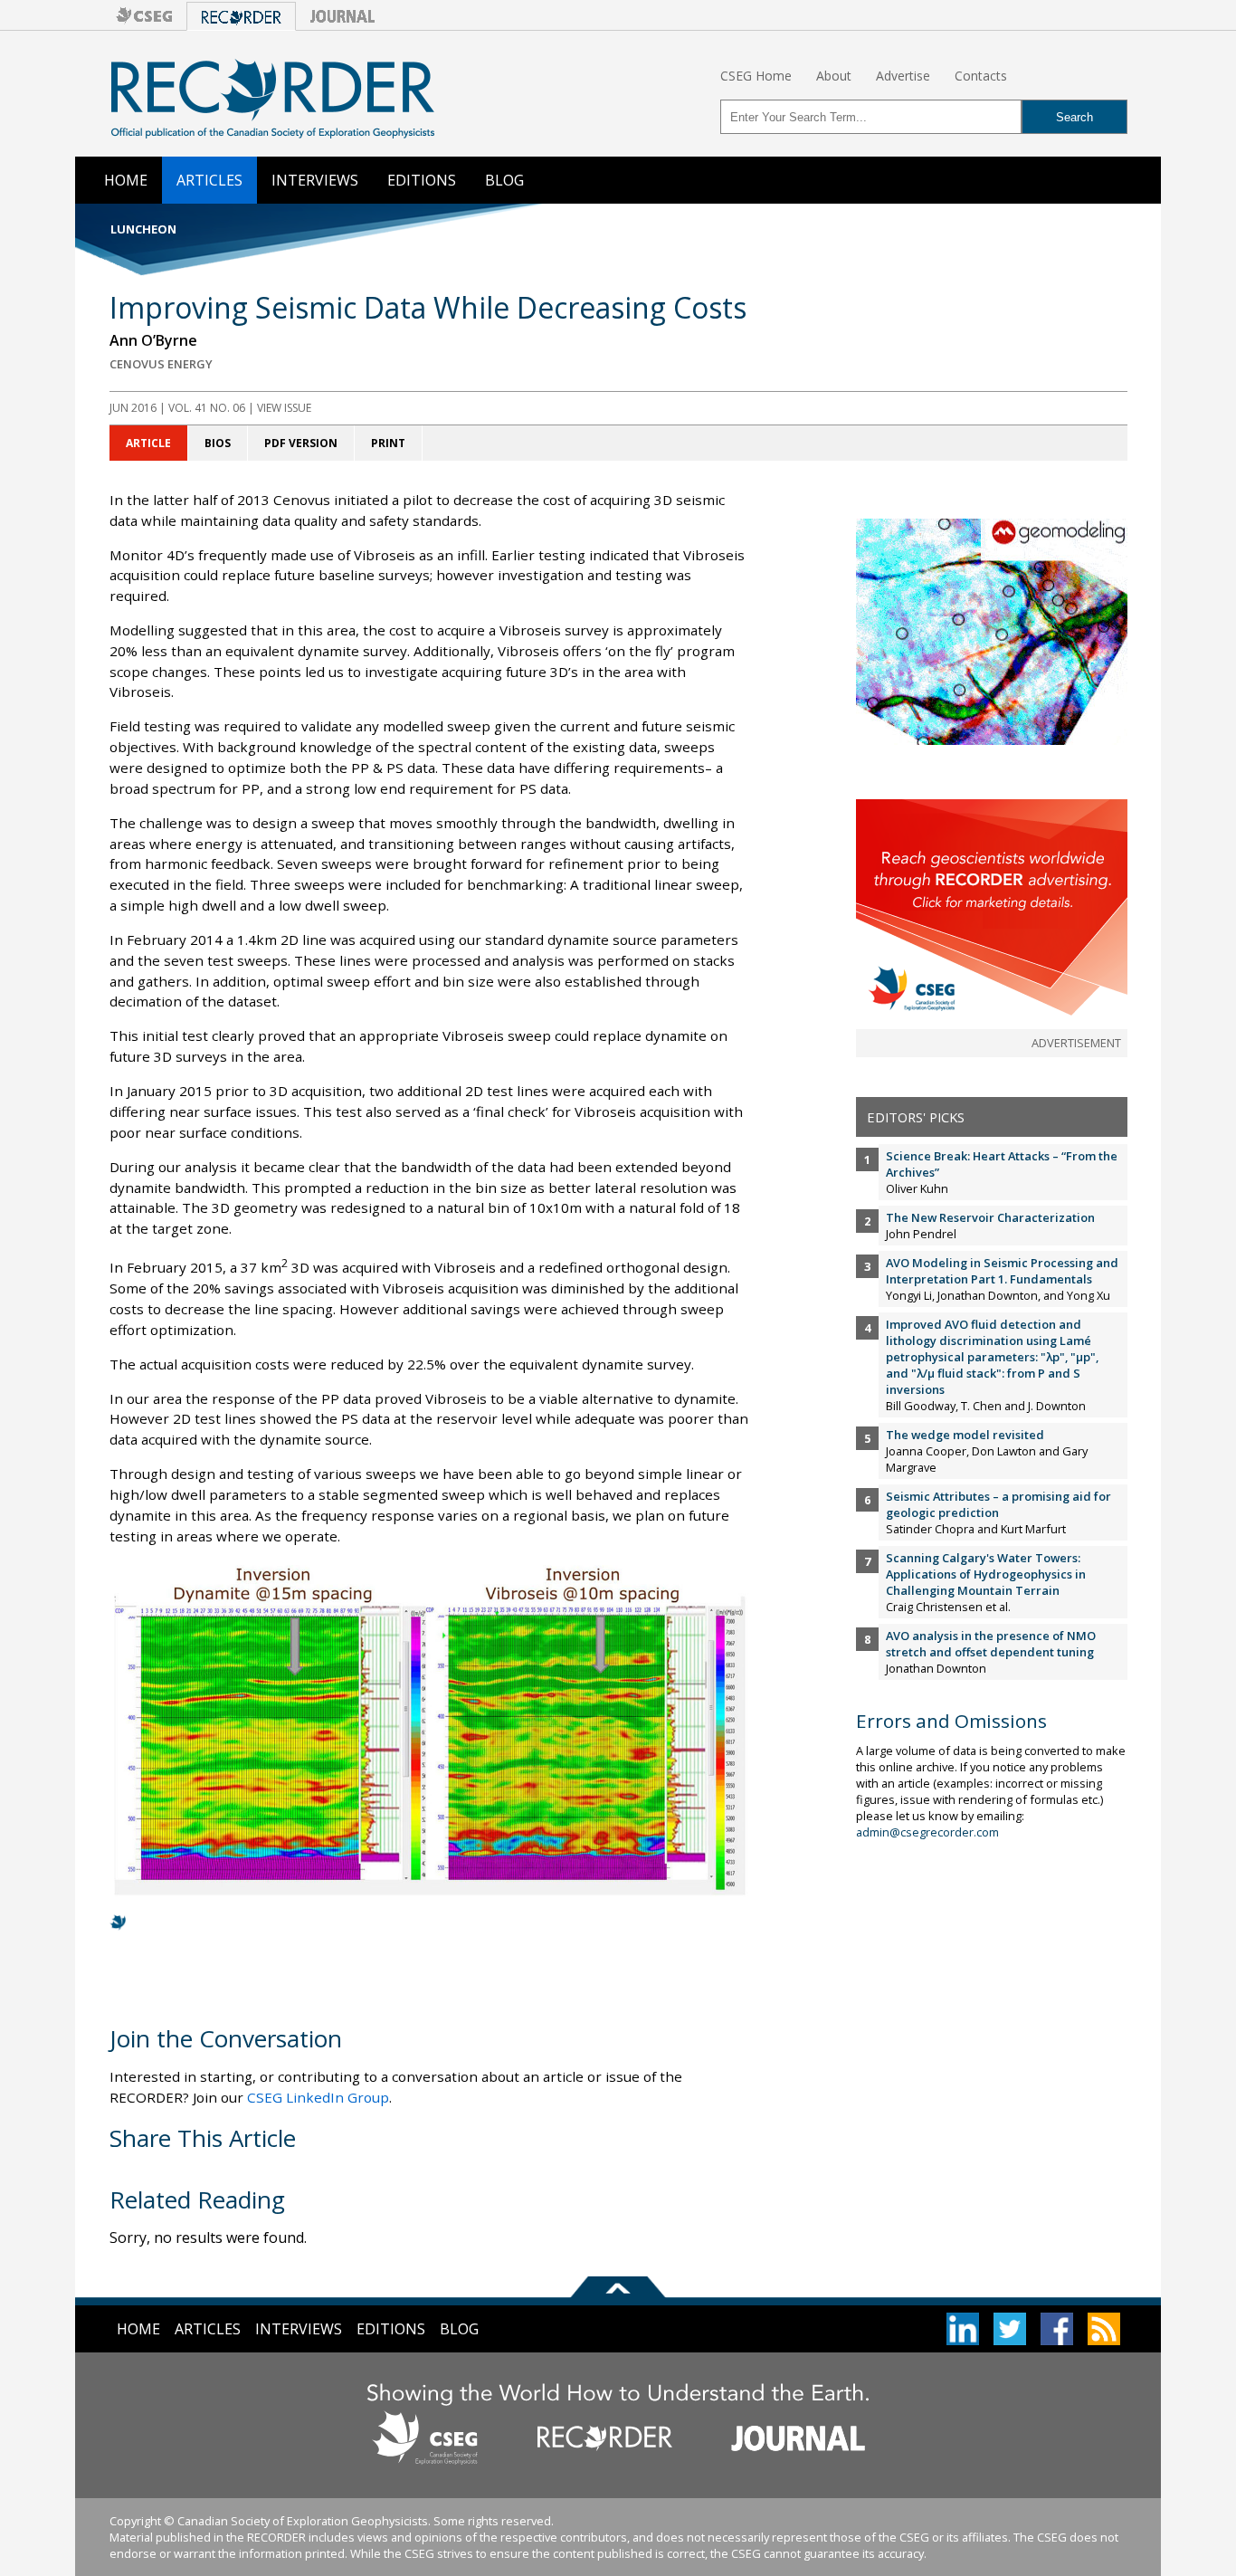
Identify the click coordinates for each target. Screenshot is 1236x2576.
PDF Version (301, 443)
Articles (209, 180)
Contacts (981, 76)
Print (388, 443)
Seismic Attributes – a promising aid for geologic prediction (998, 1504)
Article (148, 443)
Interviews (315, 180)
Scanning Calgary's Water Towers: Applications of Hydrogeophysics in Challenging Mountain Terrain (986, 1574)
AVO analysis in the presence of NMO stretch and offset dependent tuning (991, 1644)
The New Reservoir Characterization (990, 1217)
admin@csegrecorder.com (927, 1832)
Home (126, 180)
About (834, 76)
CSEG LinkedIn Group (318, 2097)
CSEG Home (756, 76)
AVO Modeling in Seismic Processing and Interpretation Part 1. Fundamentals (1002, 1271)
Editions (422, 180)
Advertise (903, 76)
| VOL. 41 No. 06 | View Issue (210, 408)
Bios (218, 443)
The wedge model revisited (965, 1435)
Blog (504, 180)
